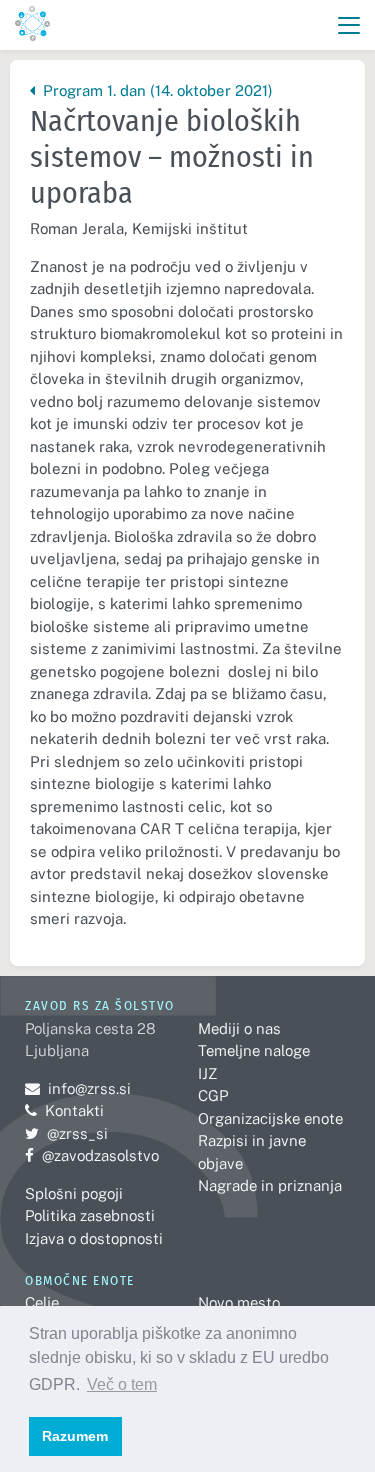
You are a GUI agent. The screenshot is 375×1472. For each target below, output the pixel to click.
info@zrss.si (78, 1088)
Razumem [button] (75, 1436)
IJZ (207, 1073)
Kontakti (74, 1110)
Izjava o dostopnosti (94, 1238)
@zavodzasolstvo (92, 1155)
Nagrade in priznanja (270, 1185)
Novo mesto (239, 1302)
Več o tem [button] (122, 1384)
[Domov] (32, 25)
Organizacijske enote (270, 1118)
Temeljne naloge (254, 1050)
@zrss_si (66, 1133)
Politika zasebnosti (90, 1215)
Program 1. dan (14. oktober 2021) (155, 90)
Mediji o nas (239, 1028)
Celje (42, 1302)
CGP (213, 1095)
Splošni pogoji (74, 1193)
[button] (349, 25)
